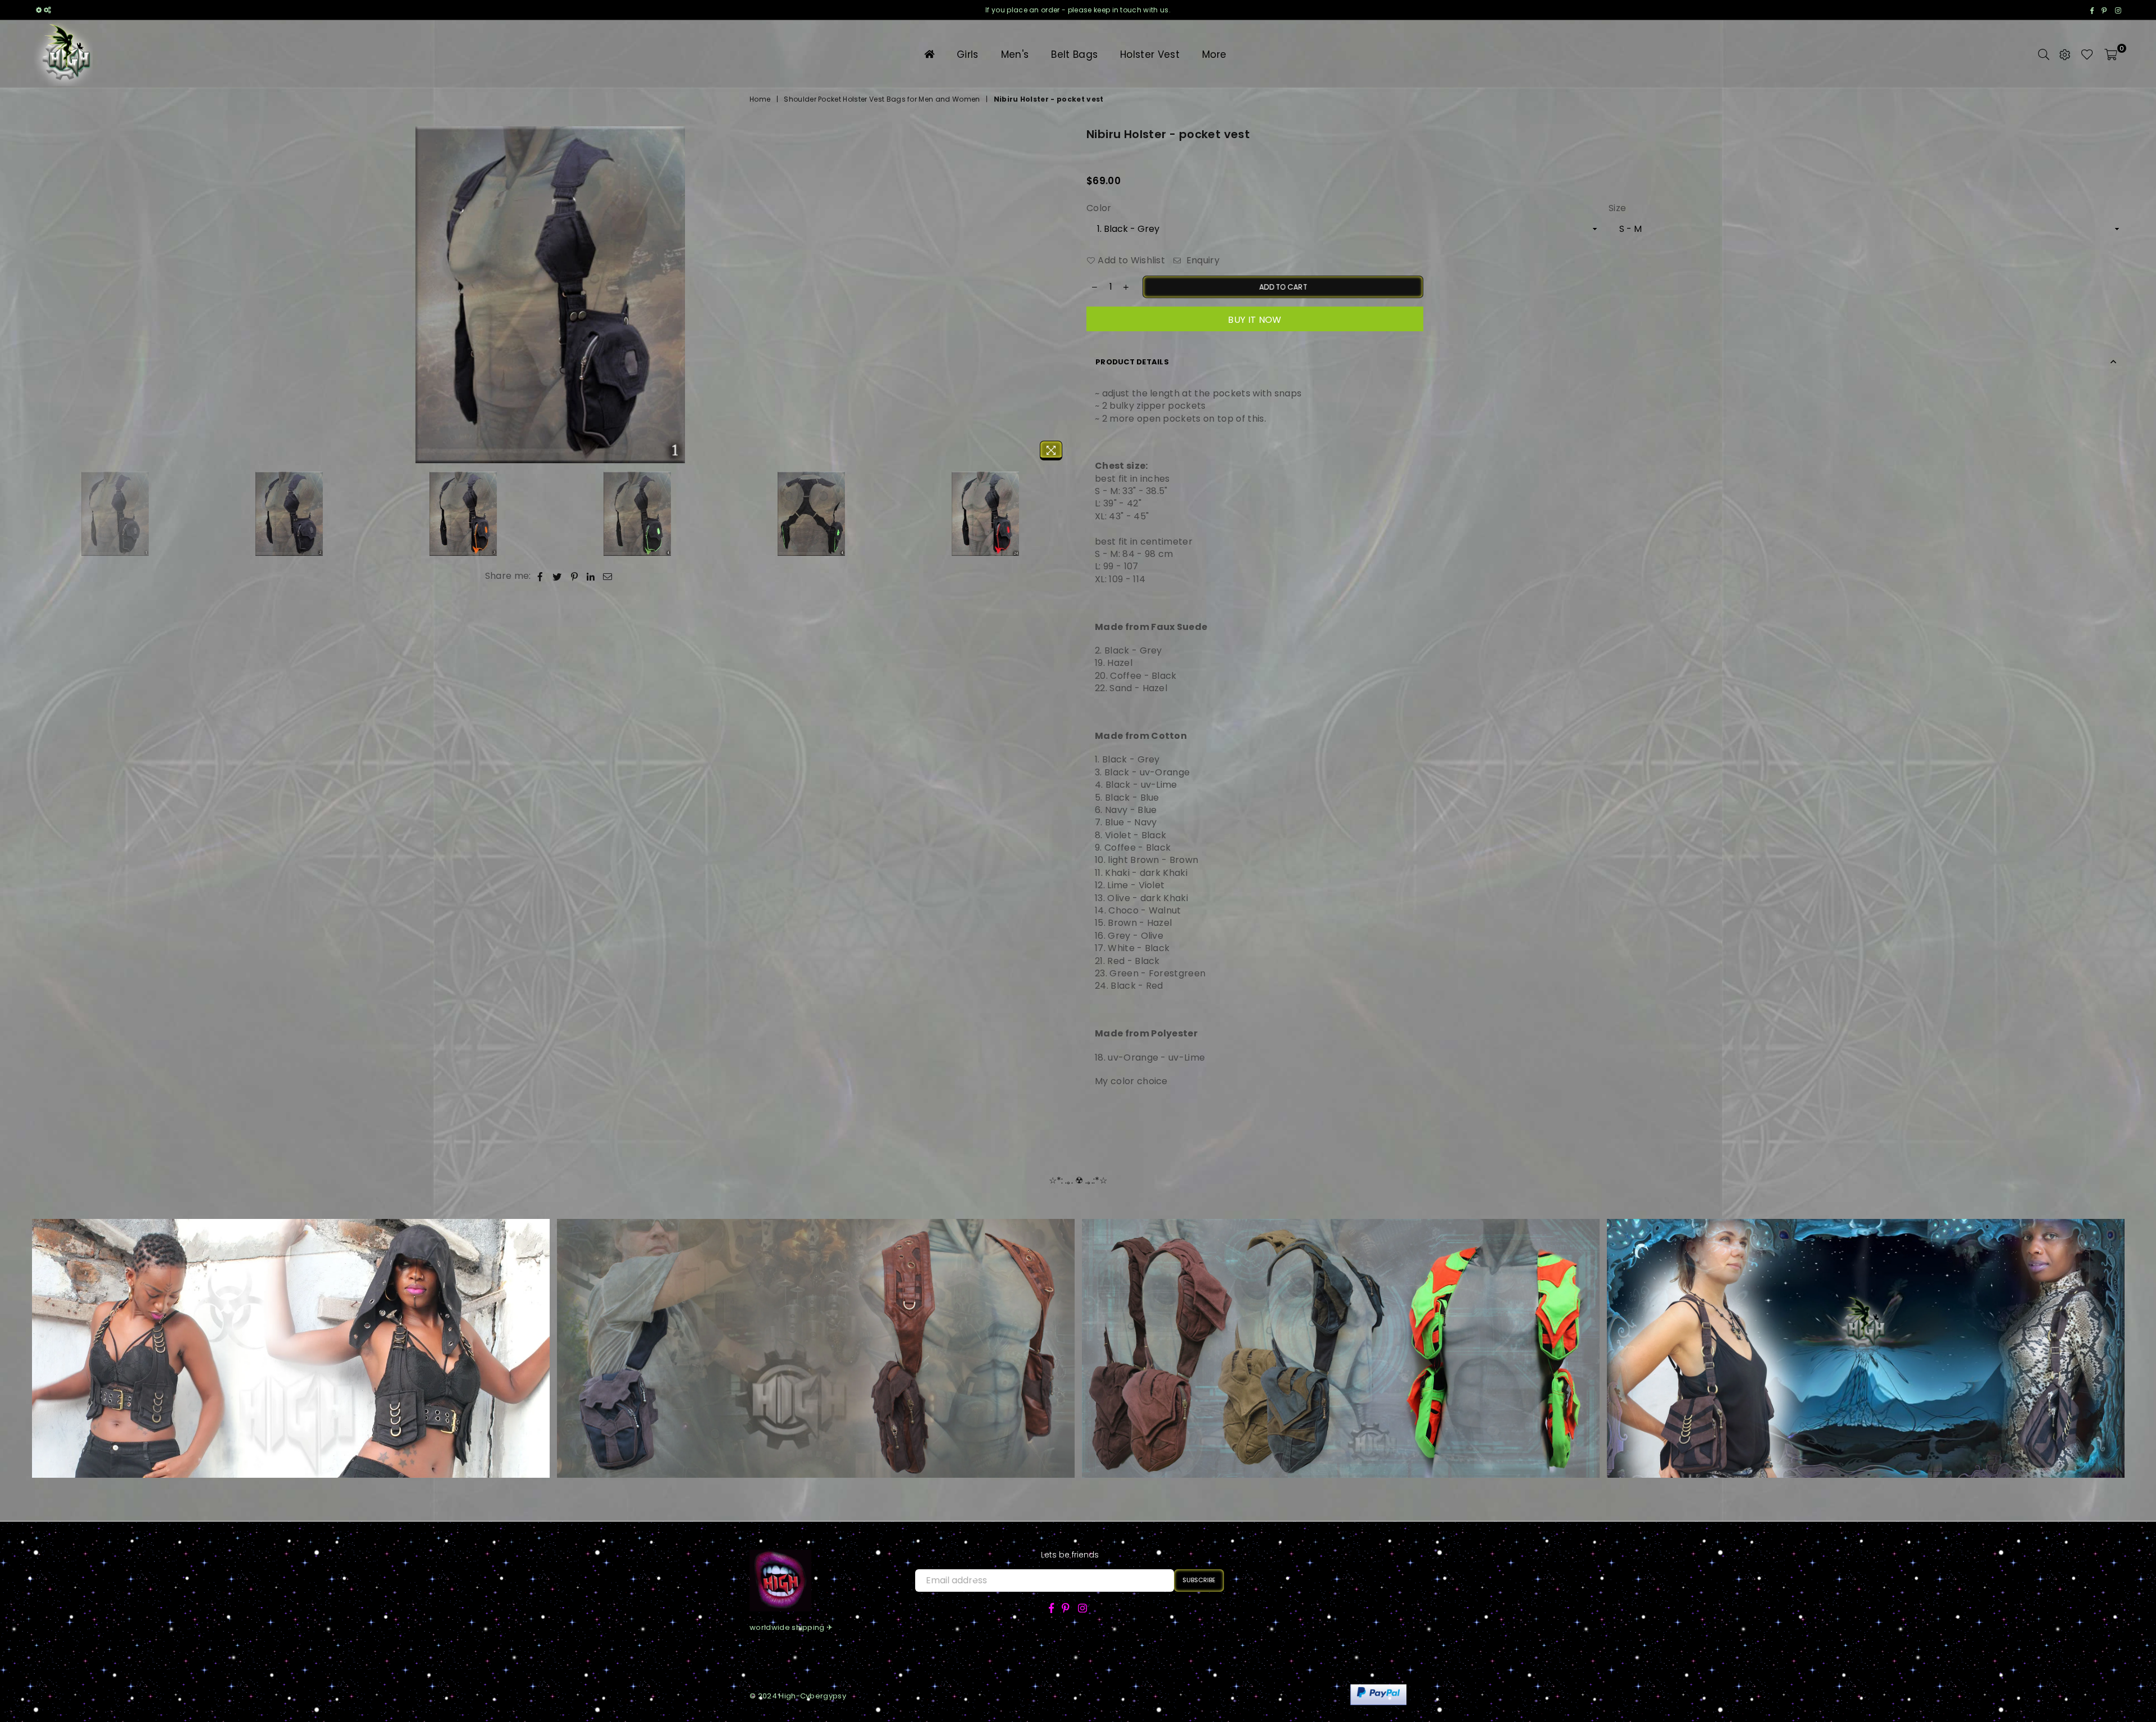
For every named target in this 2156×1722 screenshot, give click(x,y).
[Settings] (2065, 54)
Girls (968, 54)
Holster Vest (1150, 54)
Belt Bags (1074, 54)
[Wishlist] (2087, 54)
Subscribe (1199, 1580)
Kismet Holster (1340, 1332)
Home (760, 99)
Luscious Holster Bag (816, 1332)
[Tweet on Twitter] (557, 576)
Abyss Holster (290, 1332)
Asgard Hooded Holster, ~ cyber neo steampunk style (1866, 1332)
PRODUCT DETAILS (1132, 362)
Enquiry (1202, 261)
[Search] (2044, 54)
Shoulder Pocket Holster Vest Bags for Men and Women (882, 99)
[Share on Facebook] (540, 576)
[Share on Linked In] (591, 576)
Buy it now (1255, 320)
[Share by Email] (608, 576)
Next (1060, 296)
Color (1099, 208)
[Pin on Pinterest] (575, 576)
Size (1617, 208)
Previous (41, 296)
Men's (1015, 54)
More (1214, 54)
